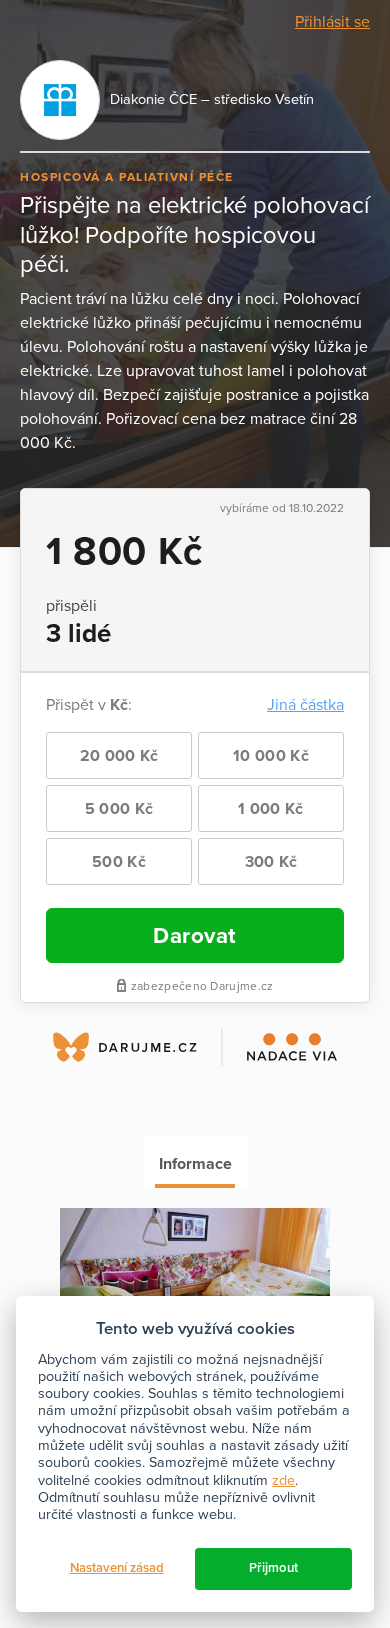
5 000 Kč (119, 809)
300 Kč (271, 862)
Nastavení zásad (117, 1568)
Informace (195, 1164)
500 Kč (119, 862)
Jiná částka (305, 705)
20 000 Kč (119, 756)
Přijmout (273, 1568)
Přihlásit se (332, 22)
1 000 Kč (270, 809)
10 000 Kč (271, 756)
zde (283, 1480)
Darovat (195, 935)
